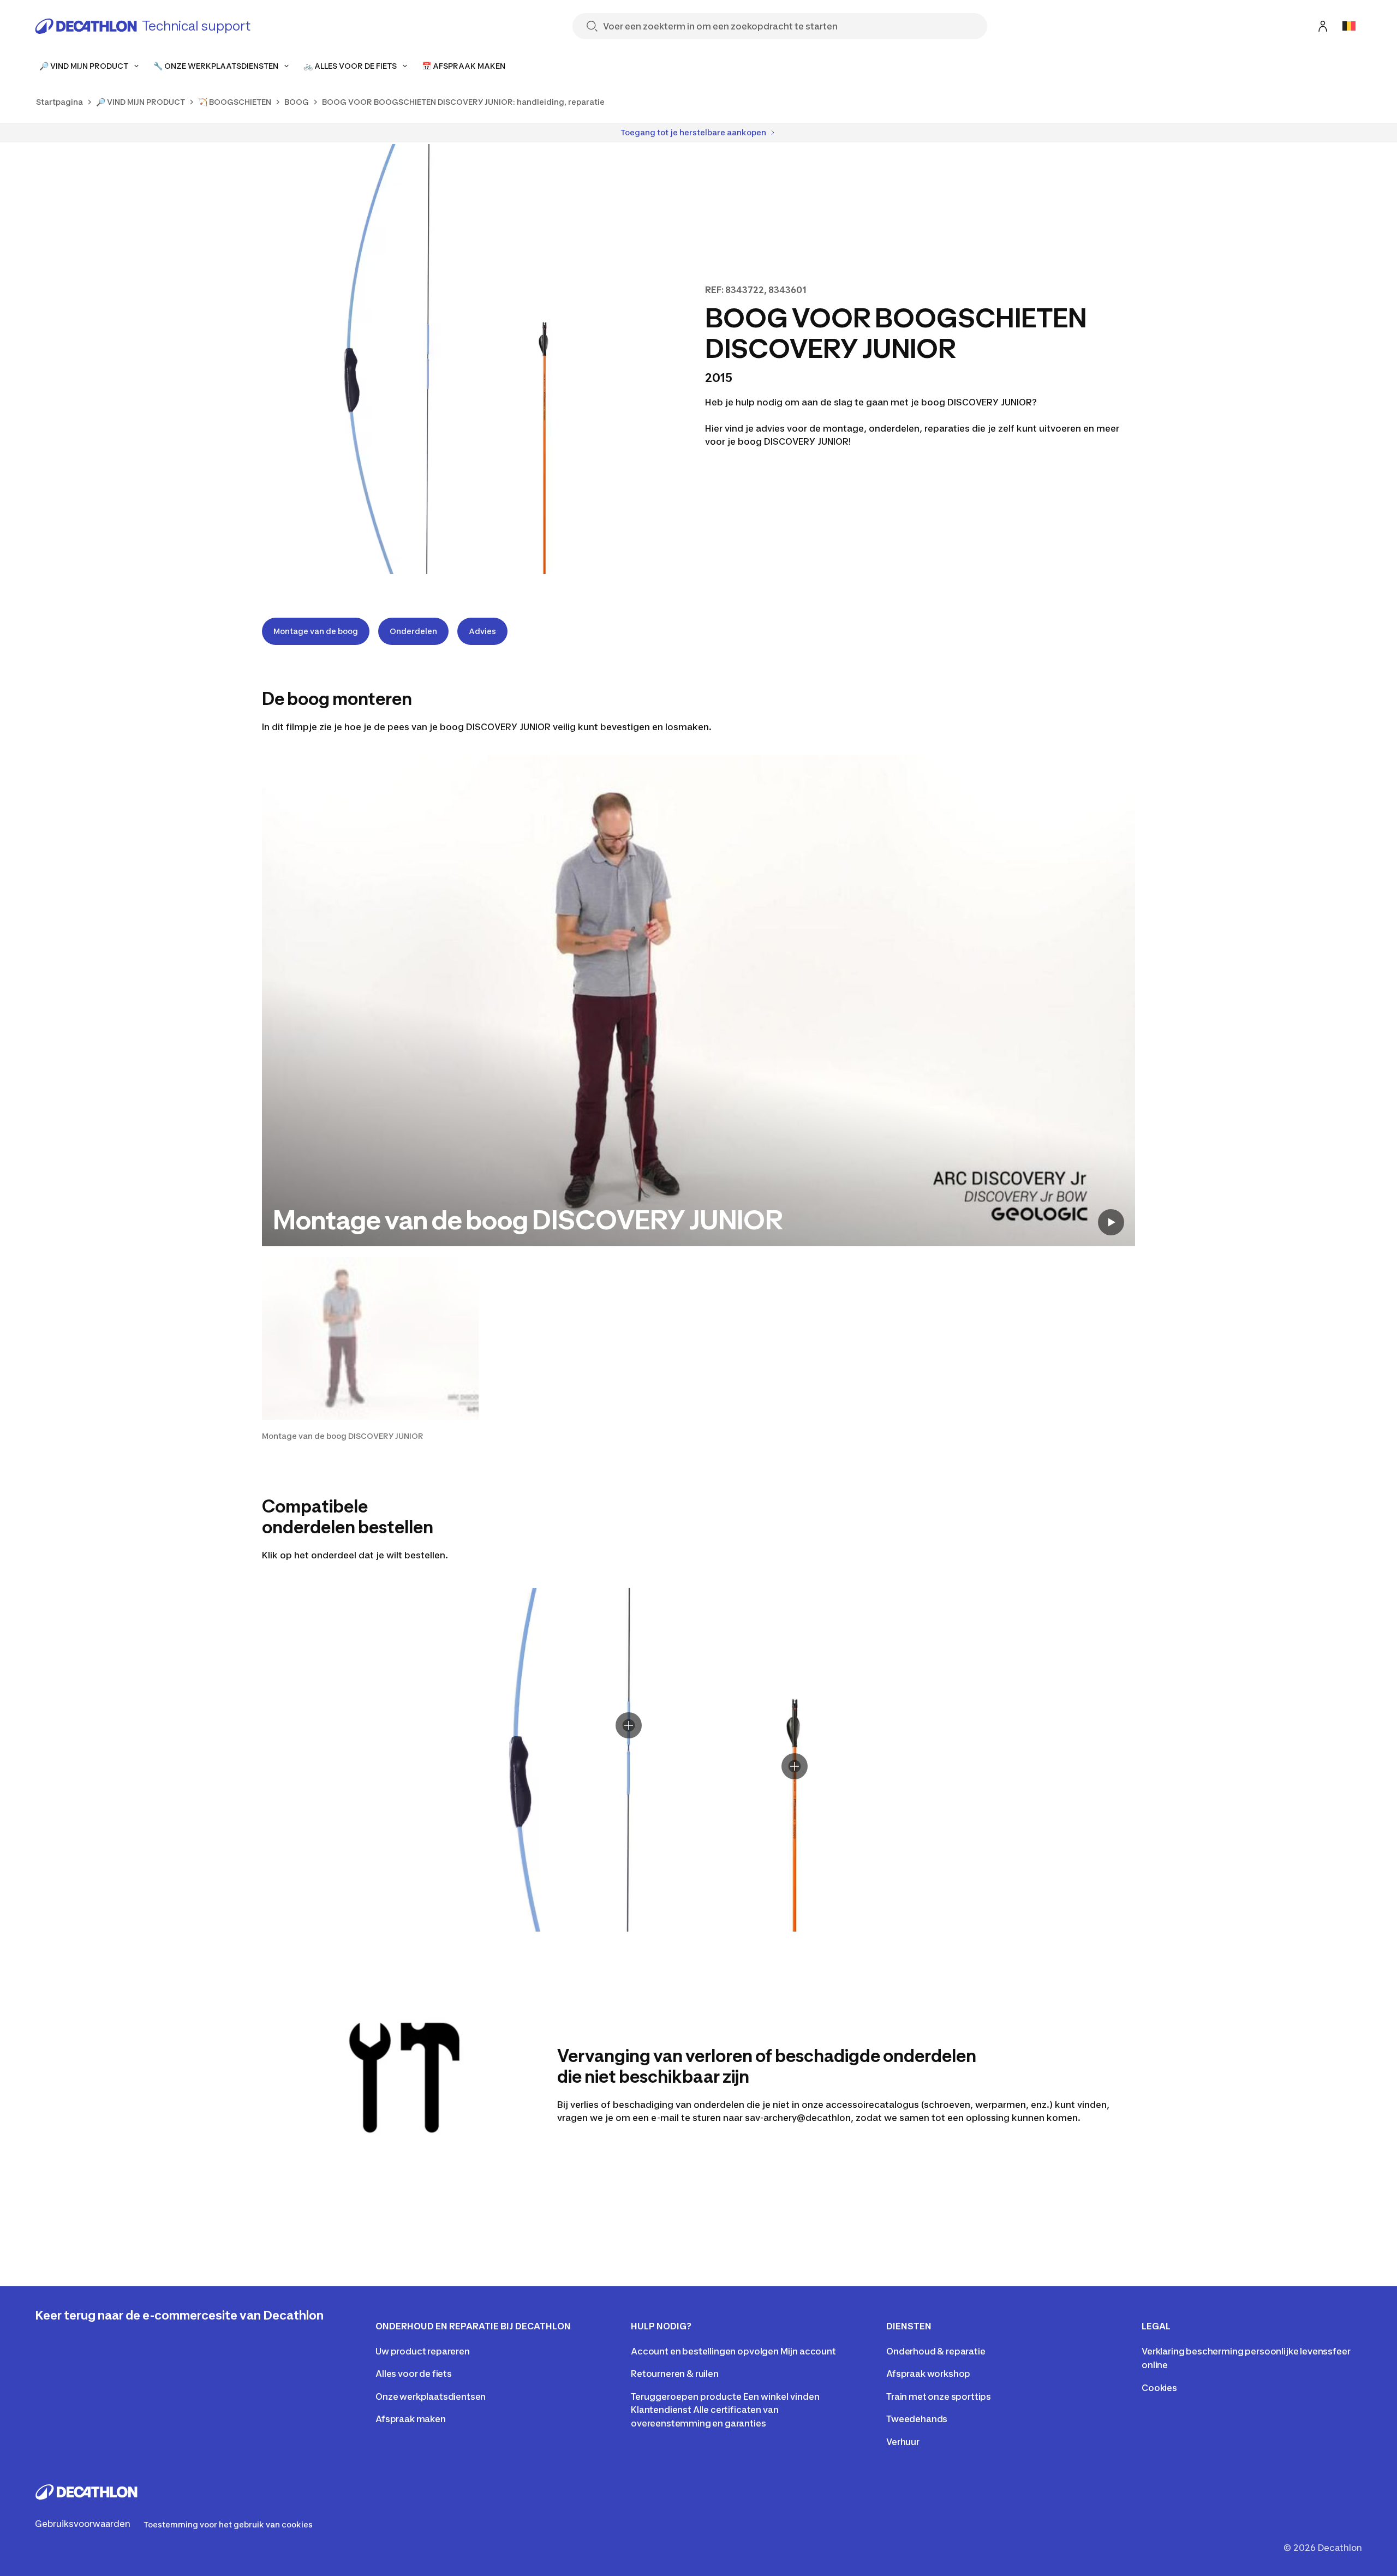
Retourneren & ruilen (675, 2374)
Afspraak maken (411, 2419)
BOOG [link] (297, 102)
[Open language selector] (1349, 26)
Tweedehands (917, 2419)
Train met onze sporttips (939, 2396)
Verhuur (903, 2442)
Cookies (1159, 2388)
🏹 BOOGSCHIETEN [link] (235, 102)
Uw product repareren (423, 2351)
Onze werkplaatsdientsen (431, 2396)
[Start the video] (1111, 1222)
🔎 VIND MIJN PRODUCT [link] (141, 102)
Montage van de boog (316, 631)
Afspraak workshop (928, 2374)
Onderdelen (413, 631)
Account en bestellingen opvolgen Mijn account (733, 2351)
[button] (370, 1349)
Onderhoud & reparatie (936, 2351)
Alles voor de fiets (414, 2374)
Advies (482, 631)
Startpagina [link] (59, 102)
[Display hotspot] (629, 1725)
